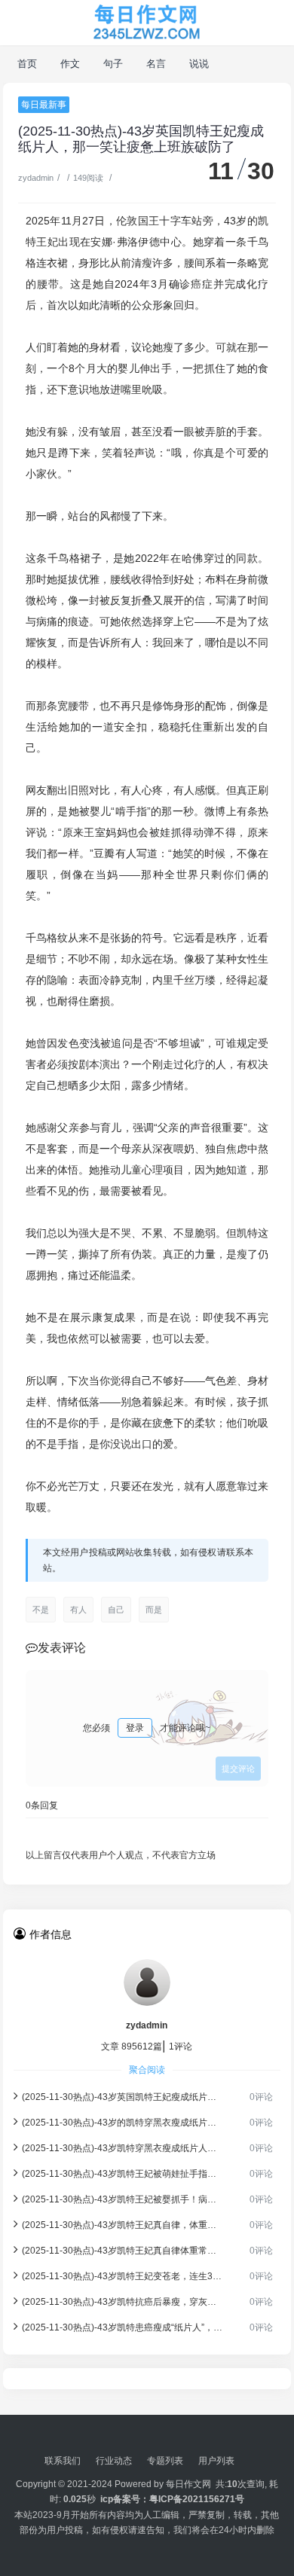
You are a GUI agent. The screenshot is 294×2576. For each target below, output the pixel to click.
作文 (70, 64)
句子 (113, 64)
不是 (41, 1610)
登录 (135, 1728)
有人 (78, 1610)
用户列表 (216, 2461)
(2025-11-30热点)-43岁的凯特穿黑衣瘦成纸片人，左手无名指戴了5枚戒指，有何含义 (123, 2123)
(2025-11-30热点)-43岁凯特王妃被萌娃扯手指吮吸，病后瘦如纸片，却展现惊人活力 (123, 2174)
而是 (154, 1610)
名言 (156, 64)
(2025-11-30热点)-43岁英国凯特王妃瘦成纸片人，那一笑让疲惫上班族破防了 (123, 2097)
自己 (116, 1610)
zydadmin (36, 178)
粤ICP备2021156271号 (197, 2499)
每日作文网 (188, 2484)
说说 (199, 64)
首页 (28, 64)
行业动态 (114, 2461)
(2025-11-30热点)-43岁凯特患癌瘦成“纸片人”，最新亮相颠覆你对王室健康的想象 (123, 2327)
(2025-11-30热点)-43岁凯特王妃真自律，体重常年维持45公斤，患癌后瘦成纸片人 (123, 2225)
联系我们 (63, 2461)
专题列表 (165, 2461)
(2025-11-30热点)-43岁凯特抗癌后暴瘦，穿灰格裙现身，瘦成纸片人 (123, 2302)
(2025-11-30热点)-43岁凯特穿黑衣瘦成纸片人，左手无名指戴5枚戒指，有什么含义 (123, 2148)
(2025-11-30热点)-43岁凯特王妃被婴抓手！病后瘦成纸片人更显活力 (123, 2199)
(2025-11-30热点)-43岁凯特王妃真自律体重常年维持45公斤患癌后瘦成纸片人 (123, 2251)
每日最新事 (44, 105)
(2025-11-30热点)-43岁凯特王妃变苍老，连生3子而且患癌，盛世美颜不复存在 (123, 2276)
